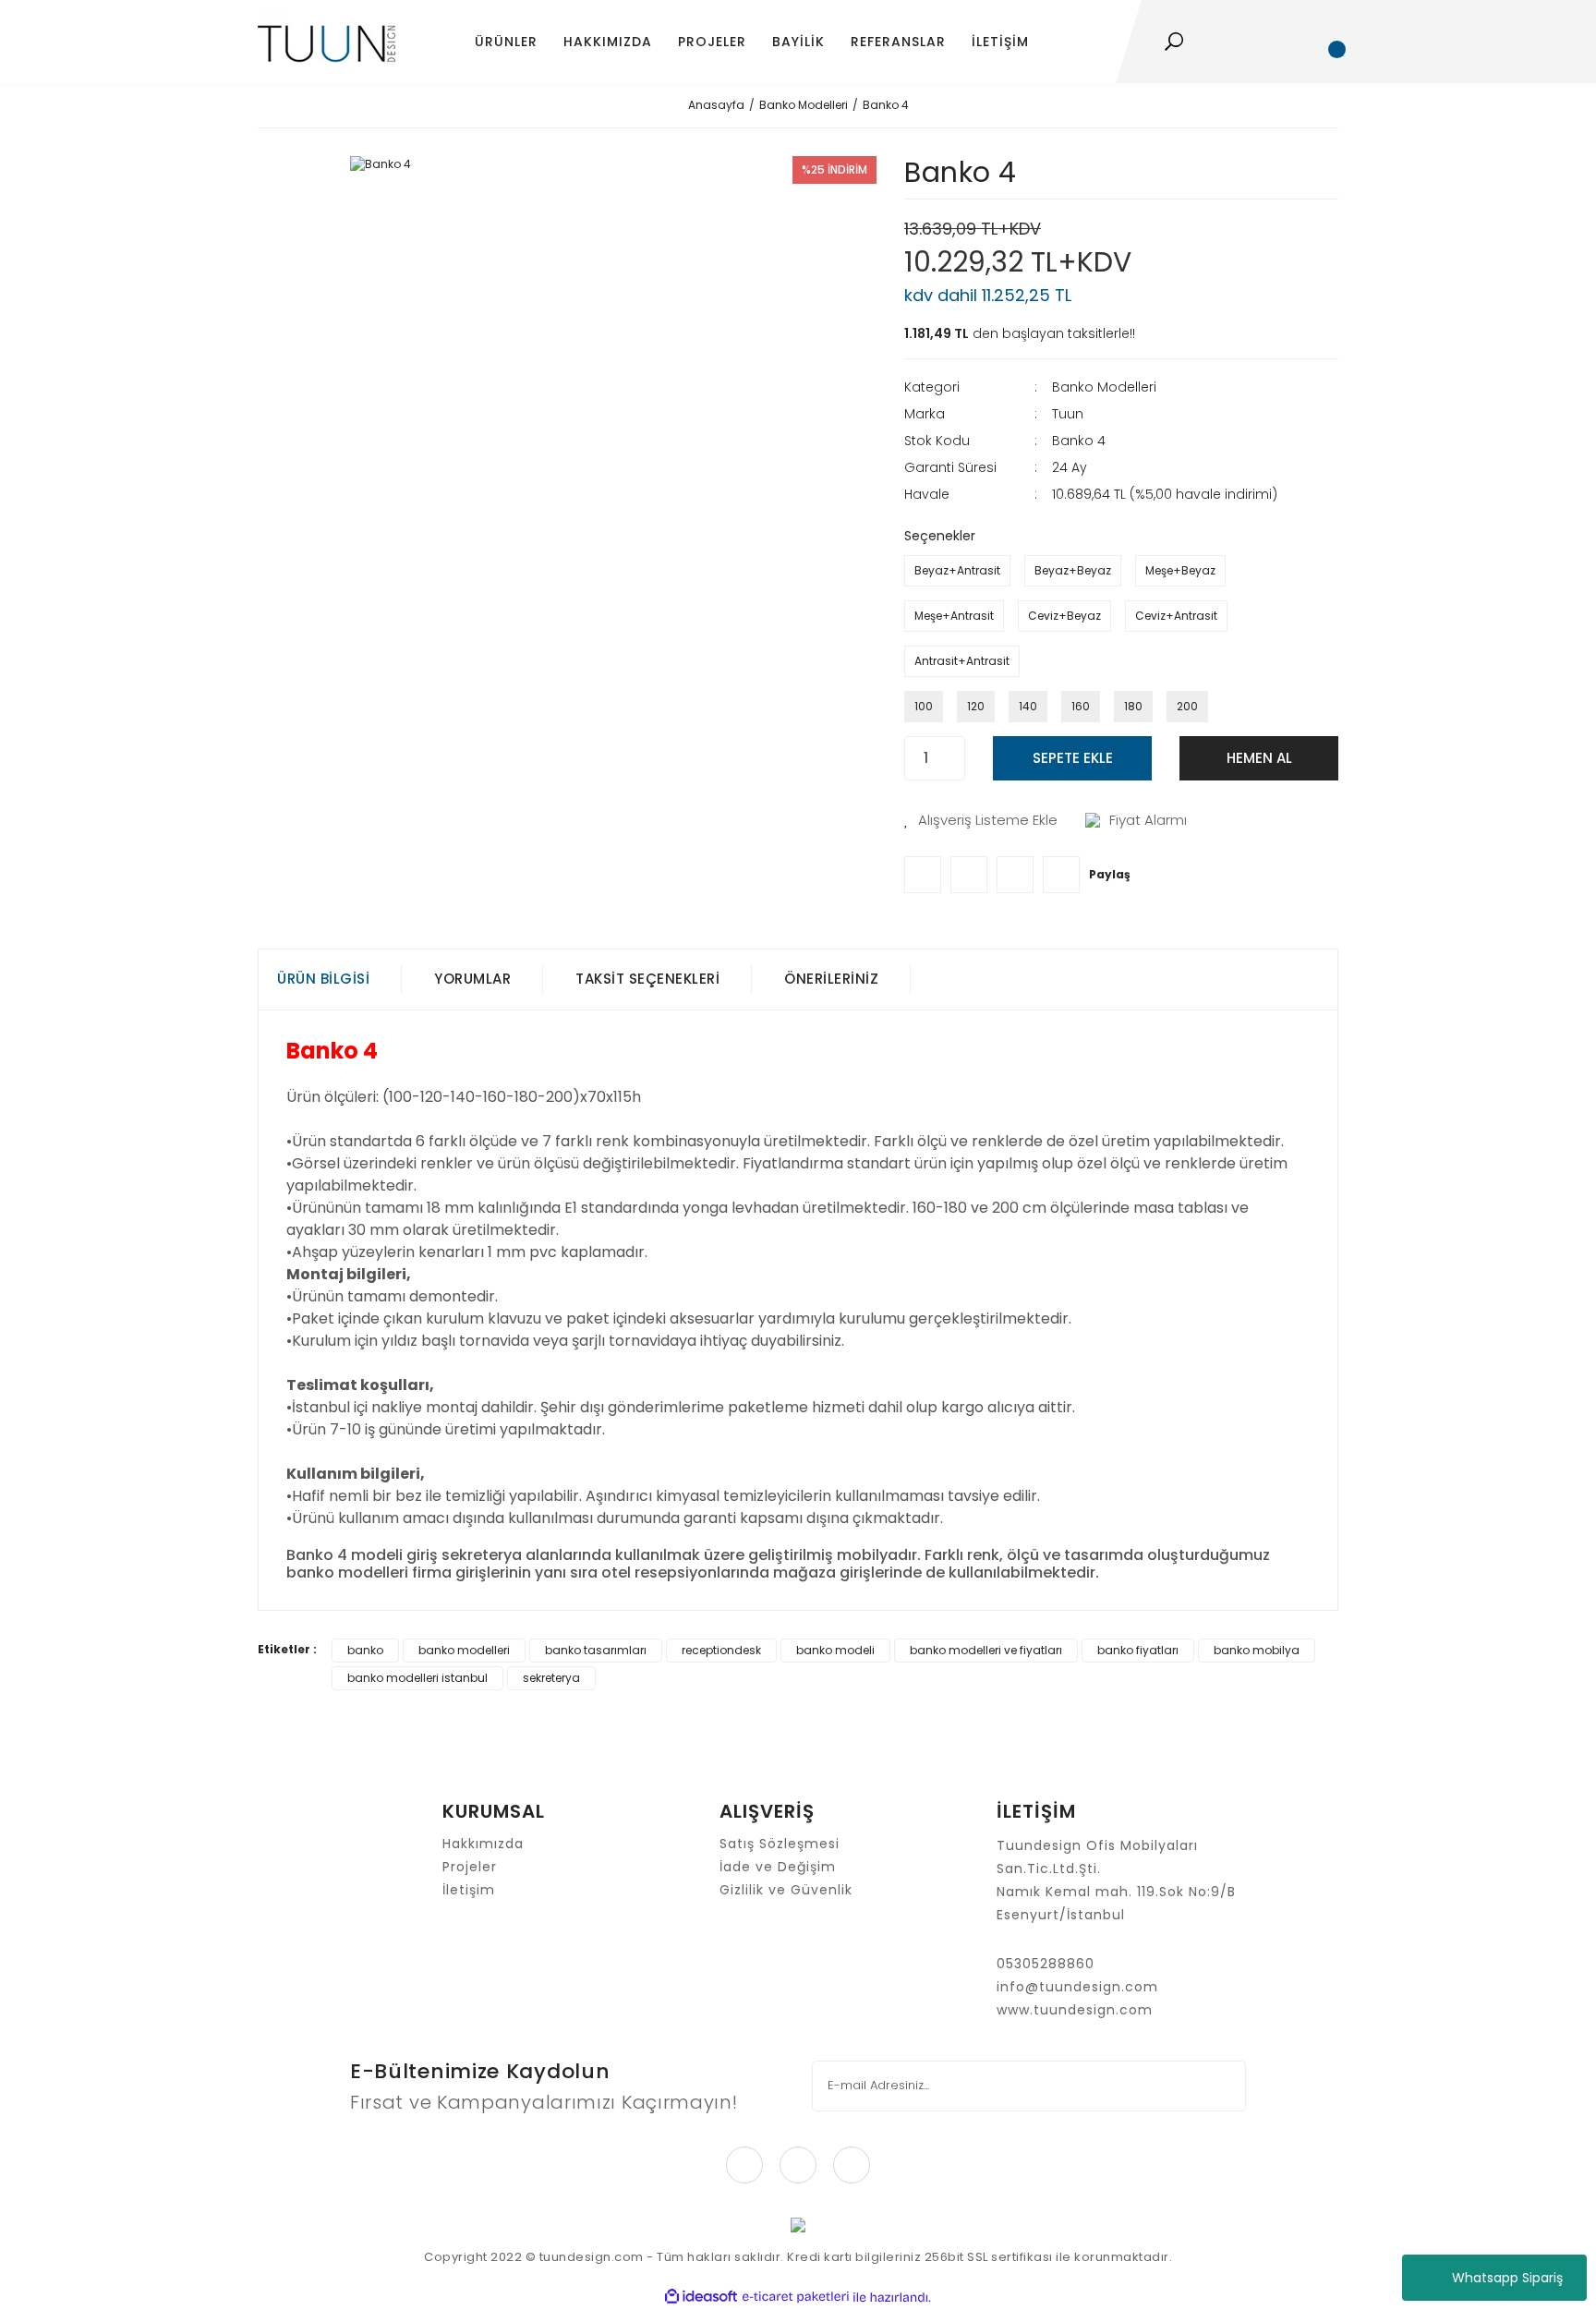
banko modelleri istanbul (417, 1678)
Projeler (470, 1867)
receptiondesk (721, 1650)
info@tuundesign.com (1077, 1987)
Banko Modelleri (1104, 387)
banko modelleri (464, 1650)
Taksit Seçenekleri (647, 979)
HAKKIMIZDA (608, 42)
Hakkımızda (483, 1844)
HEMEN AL (1259, 758)
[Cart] (1329, 42)
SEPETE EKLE (1073, 758)
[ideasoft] (701, 2298)
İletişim (469, 1890)
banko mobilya (1257, 1650)
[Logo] (326, 42)
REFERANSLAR (898, 42)
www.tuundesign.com (1075, 2010)
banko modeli (835, 1650)
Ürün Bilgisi (323, 979)
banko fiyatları (1138, 1650)
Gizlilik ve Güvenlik (786, 1890)
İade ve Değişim (778, 1867)
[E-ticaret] (796, 2297)
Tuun (1068, 414)
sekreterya (551, 1678)
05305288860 (1046, 1964)
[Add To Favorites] (981, 821)
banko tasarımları (596, 1650)
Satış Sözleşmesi (780, 1844)
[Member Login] (1277, 42)
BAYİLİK (798, 42)
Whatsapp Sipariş (1507, 2278)
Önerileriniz (831, 979)
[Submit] (1220, 2086)
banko (365, 1650)
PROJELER (712, 42)
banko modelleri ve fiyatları (986, 1650)
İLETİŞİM (1000, 42)
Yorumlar (472, 979)
